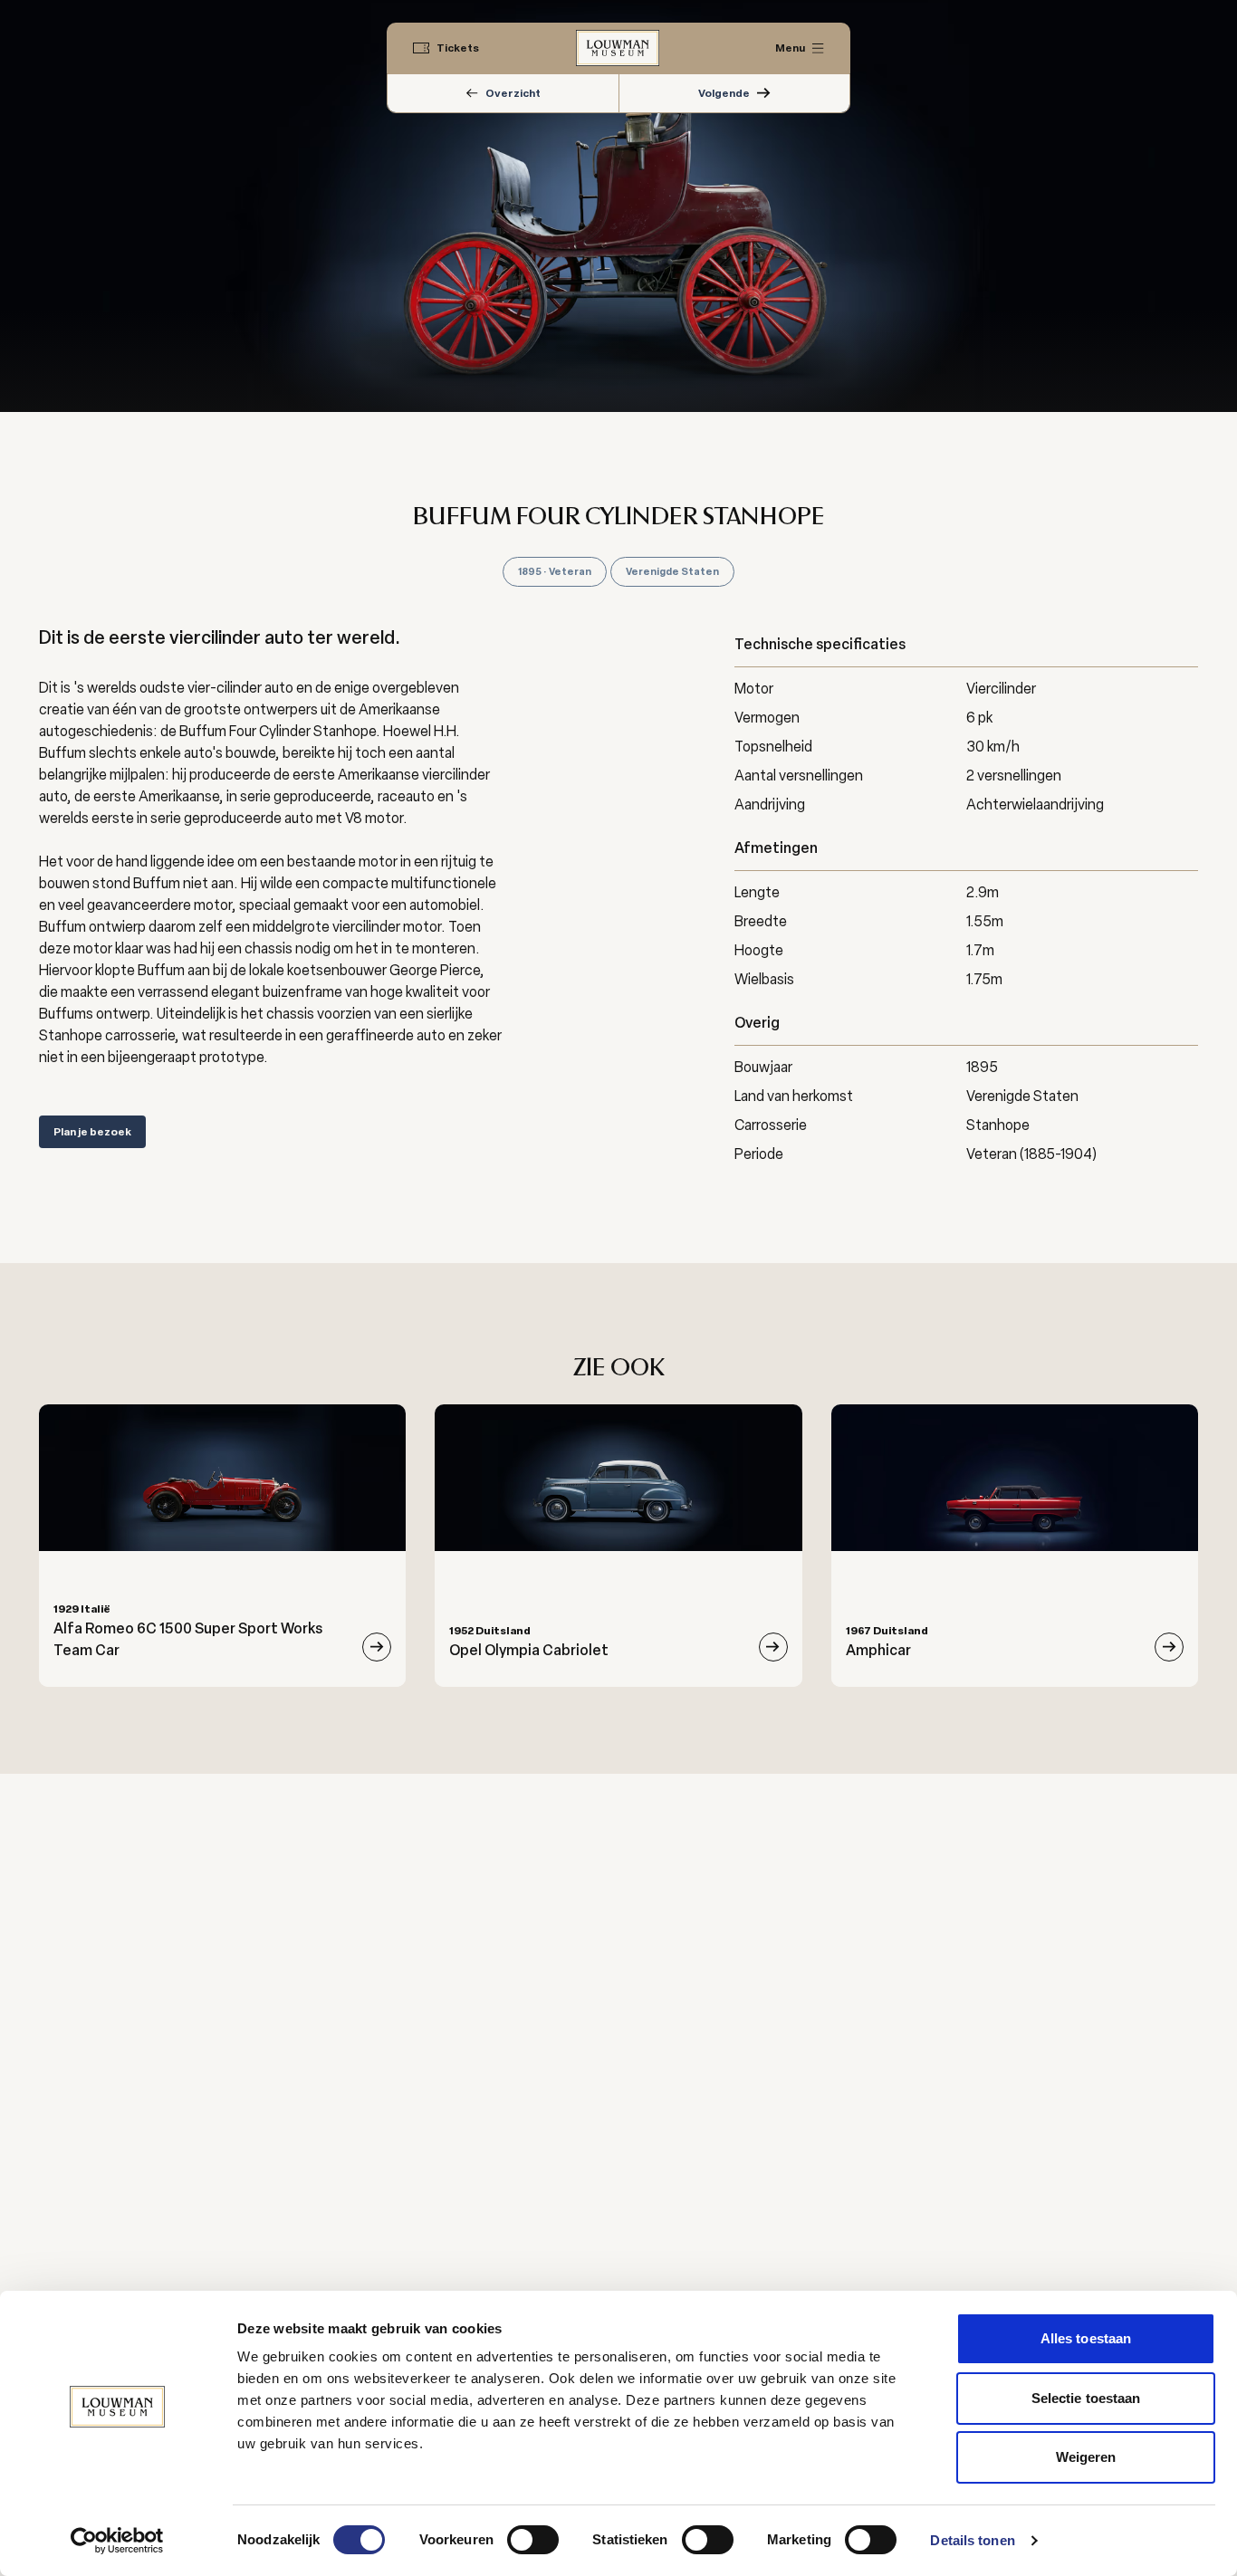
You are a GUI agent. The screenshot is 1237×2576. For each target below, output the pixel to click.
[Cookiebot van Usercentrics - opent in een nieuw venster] (117, 2541)
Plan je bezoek (92, 1132)
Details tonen (972, 2540)
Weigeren (1086, 2457)
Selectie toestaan (1086, 2398)
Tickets (458, 48)
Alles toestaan (1086, 2338)
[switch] (533, 2540)
